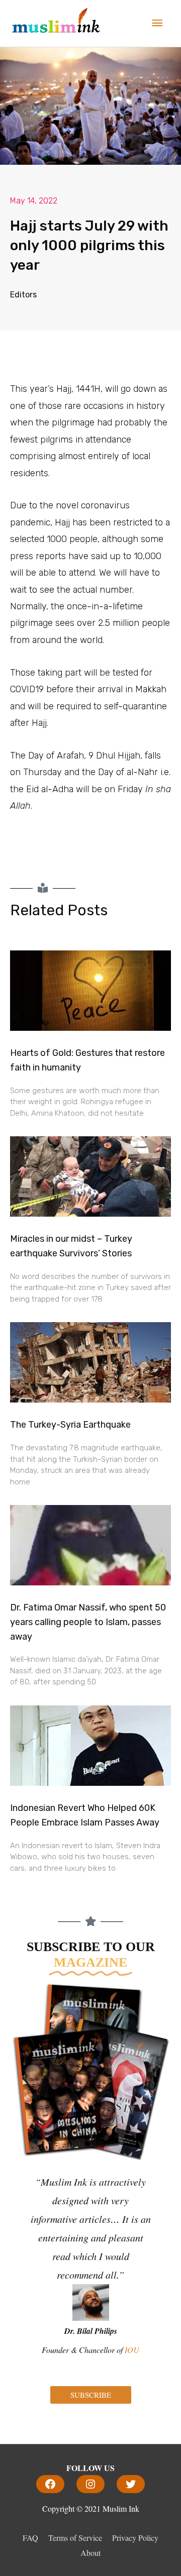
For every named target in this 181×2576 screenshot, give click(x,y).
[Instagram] (90, 2484)
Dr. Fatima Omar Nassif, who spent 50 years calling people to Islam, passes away (88, 1622)
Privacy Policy (135, 2538)
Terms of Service (75, 2538)
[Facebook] (50, 2484)
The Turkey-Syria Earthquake (70, 1425)
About (90, 2553)
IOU (132, 2350)
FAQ (30, 2538)
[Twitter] (131, 2484)
